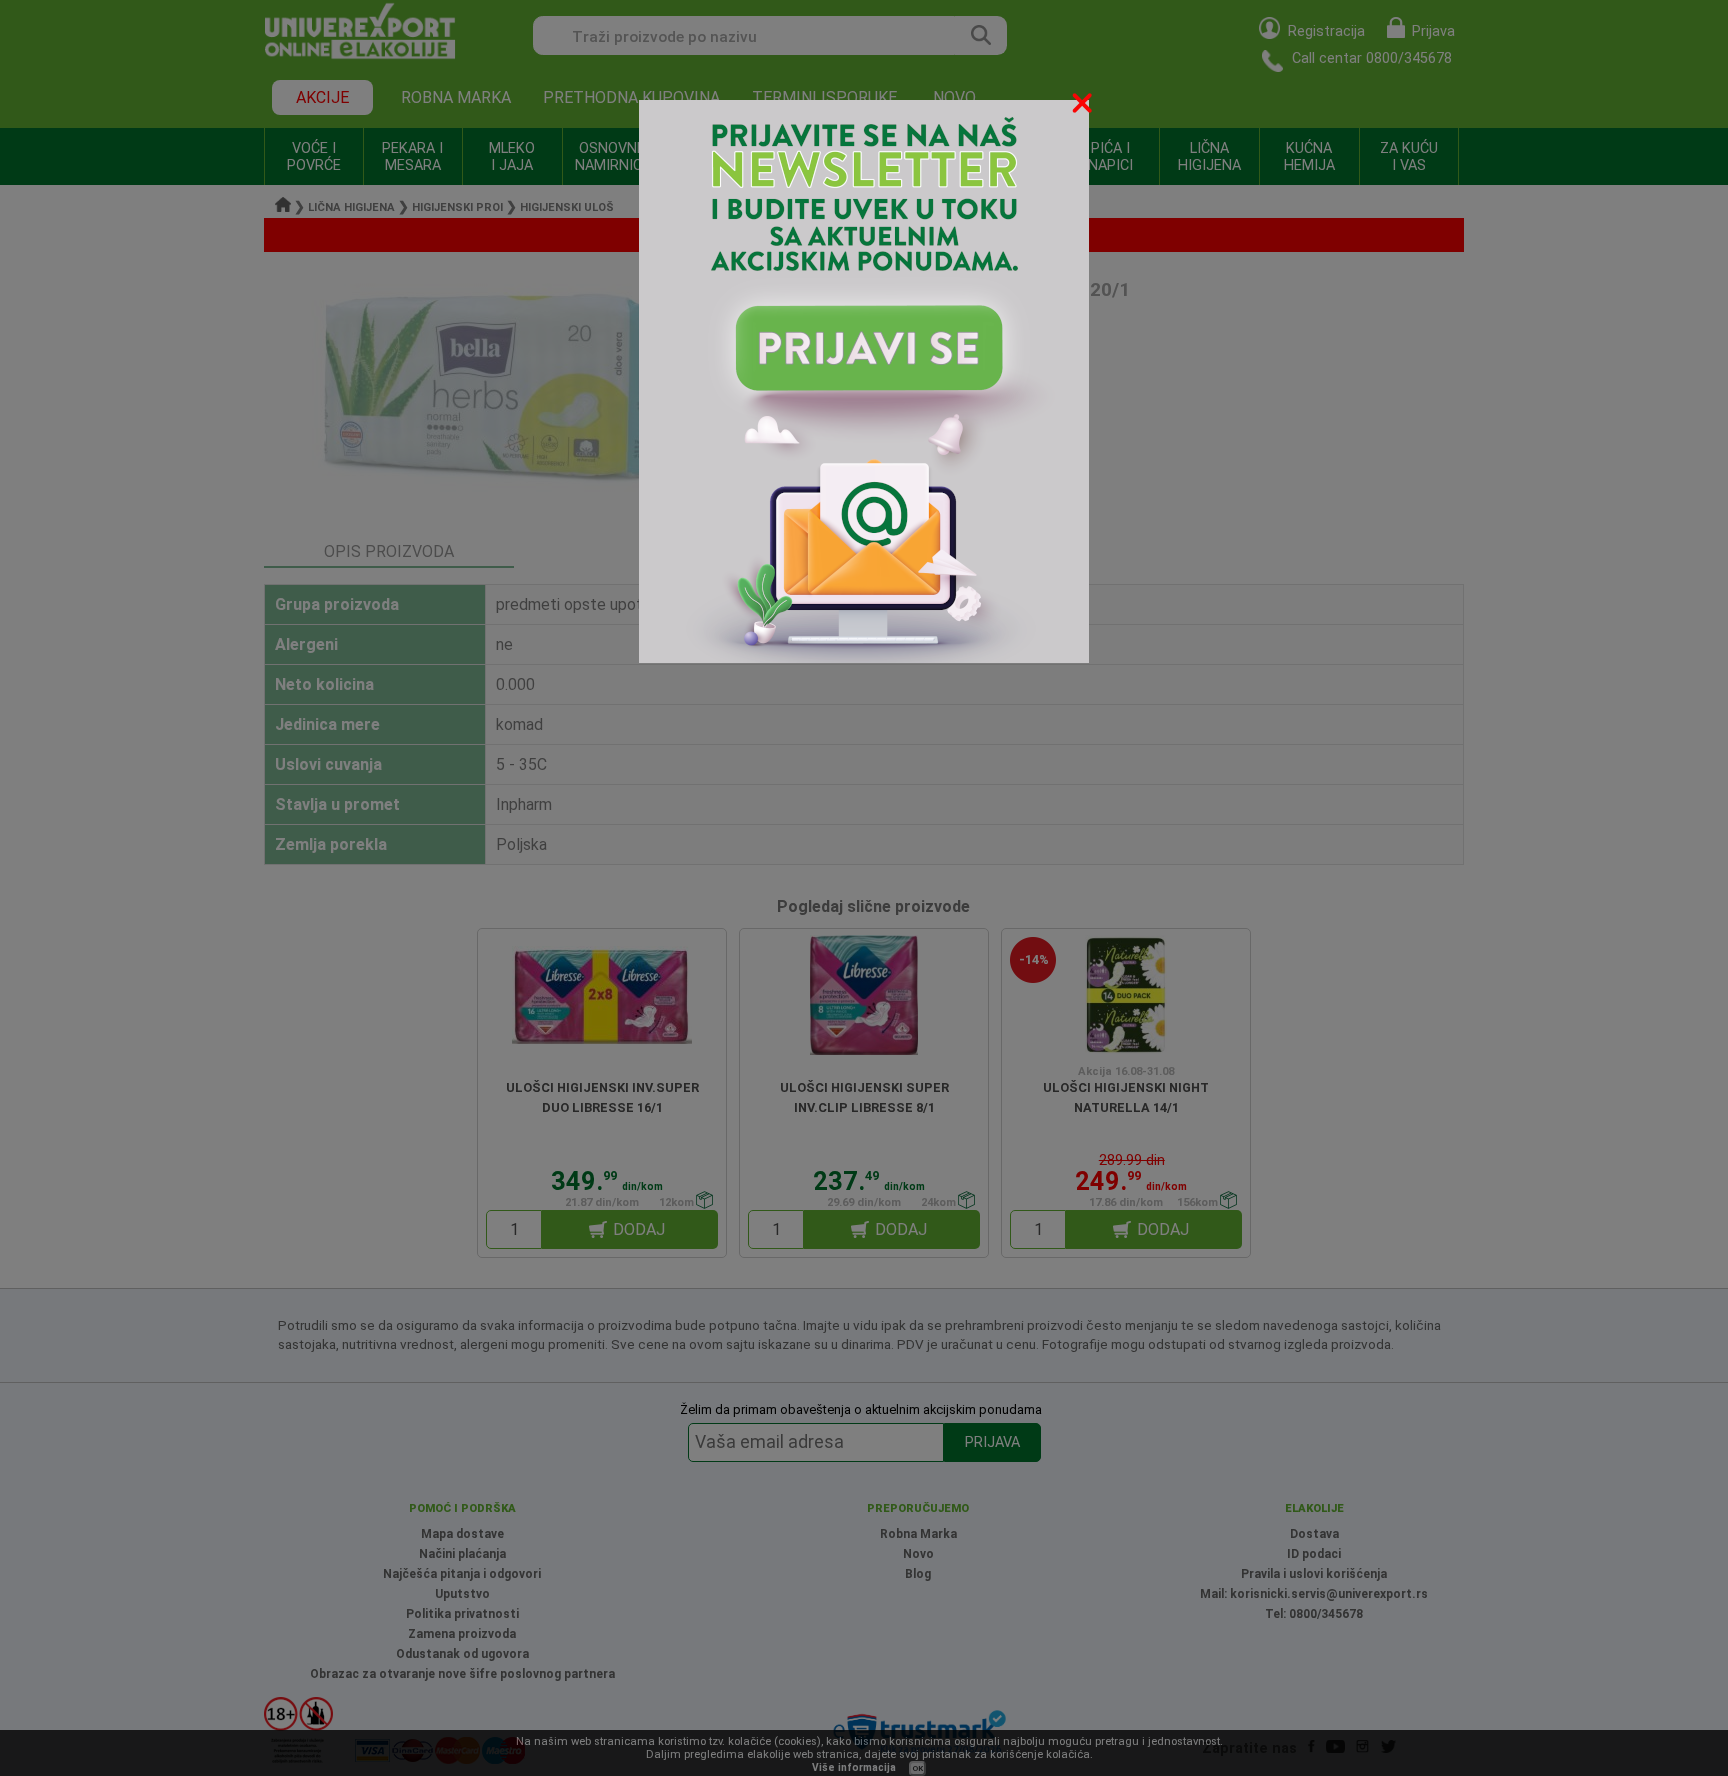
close (1084, 106)
